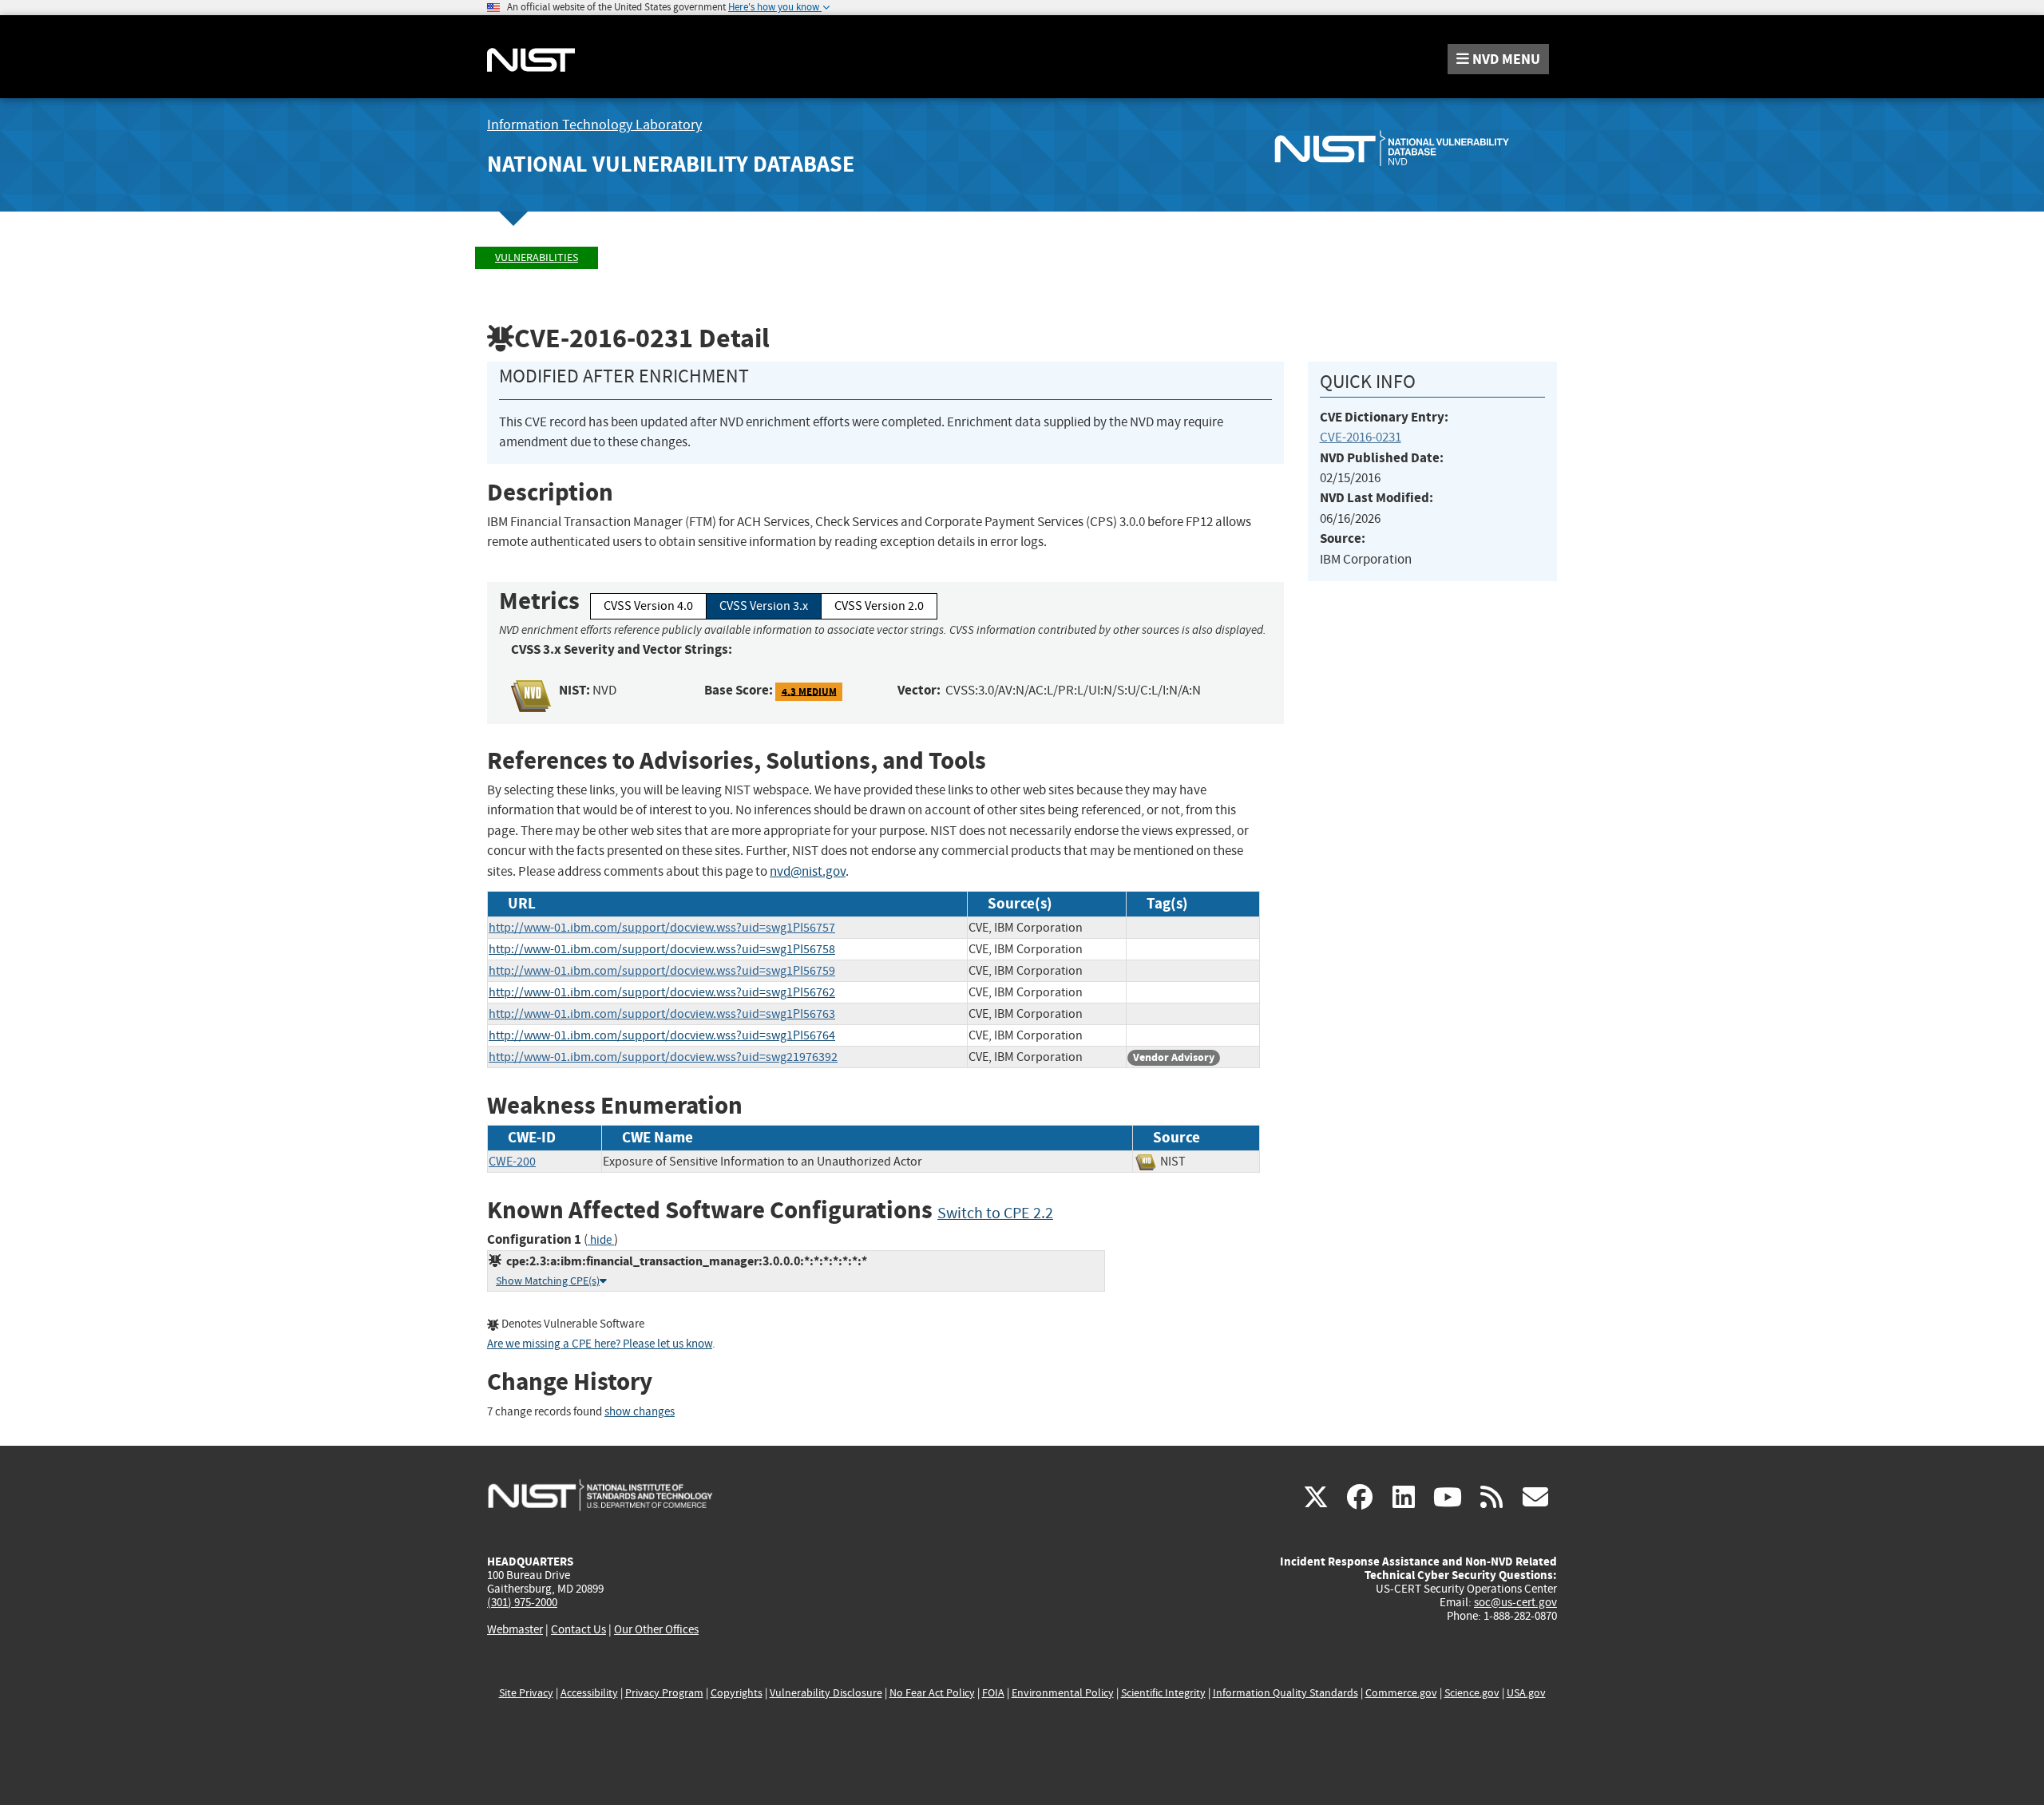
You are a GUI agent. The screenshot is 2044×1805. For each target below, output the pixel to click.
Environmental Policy (1063, 1693)
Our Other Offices (656, 1630)
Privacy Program (664, 1693)
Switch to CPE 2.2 (995, 1213)
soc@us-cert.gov (1515, 1602)
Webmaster (515, 1629)
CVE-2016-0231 (1361, 437)
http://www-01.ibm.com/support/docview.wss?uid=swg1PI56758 (662, 949)
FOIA (993, 1693)
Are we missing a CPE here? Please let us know (600, 1344)
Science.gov (1472, 1693)
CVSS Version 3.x (764, 606)
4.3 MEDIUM (809, 691)
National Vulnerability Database (671, 164)
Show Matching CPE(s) (548, 1281)
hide (601, 1240)
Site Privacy (526, 1693)
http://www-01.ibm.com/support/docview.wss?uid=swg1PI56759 (662, 971)
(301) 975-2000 (522, 1602)
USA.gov (1526, 1693)
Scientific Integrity (1163, 1693)
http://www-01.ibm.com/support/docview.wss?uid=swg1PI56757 (662, 928)
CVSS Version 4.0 (648, 606)
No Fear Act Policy (932, 1693)
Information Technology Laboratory (594, 125)
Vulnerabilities (537, 257)
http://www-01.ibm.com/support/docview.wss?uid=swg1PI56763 (662, 1014)
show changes (640, 1412)
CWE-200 (512, 1162)
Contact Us (578, 1629)
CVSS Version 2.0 (879, 606)
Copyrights (737, 1693)
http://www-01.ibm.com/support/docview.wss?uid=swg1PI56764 (662, 1035)
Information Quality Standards (1285, 1693)
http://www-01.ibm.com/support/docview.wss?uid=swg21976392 (663, 1057)
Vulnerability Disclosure (826, 1693)
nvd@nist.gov (808, 871)
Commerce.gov (1401, 1693)
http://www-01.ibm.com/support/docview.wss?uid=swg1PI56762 (662, 992)
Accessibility (589, 1693)
